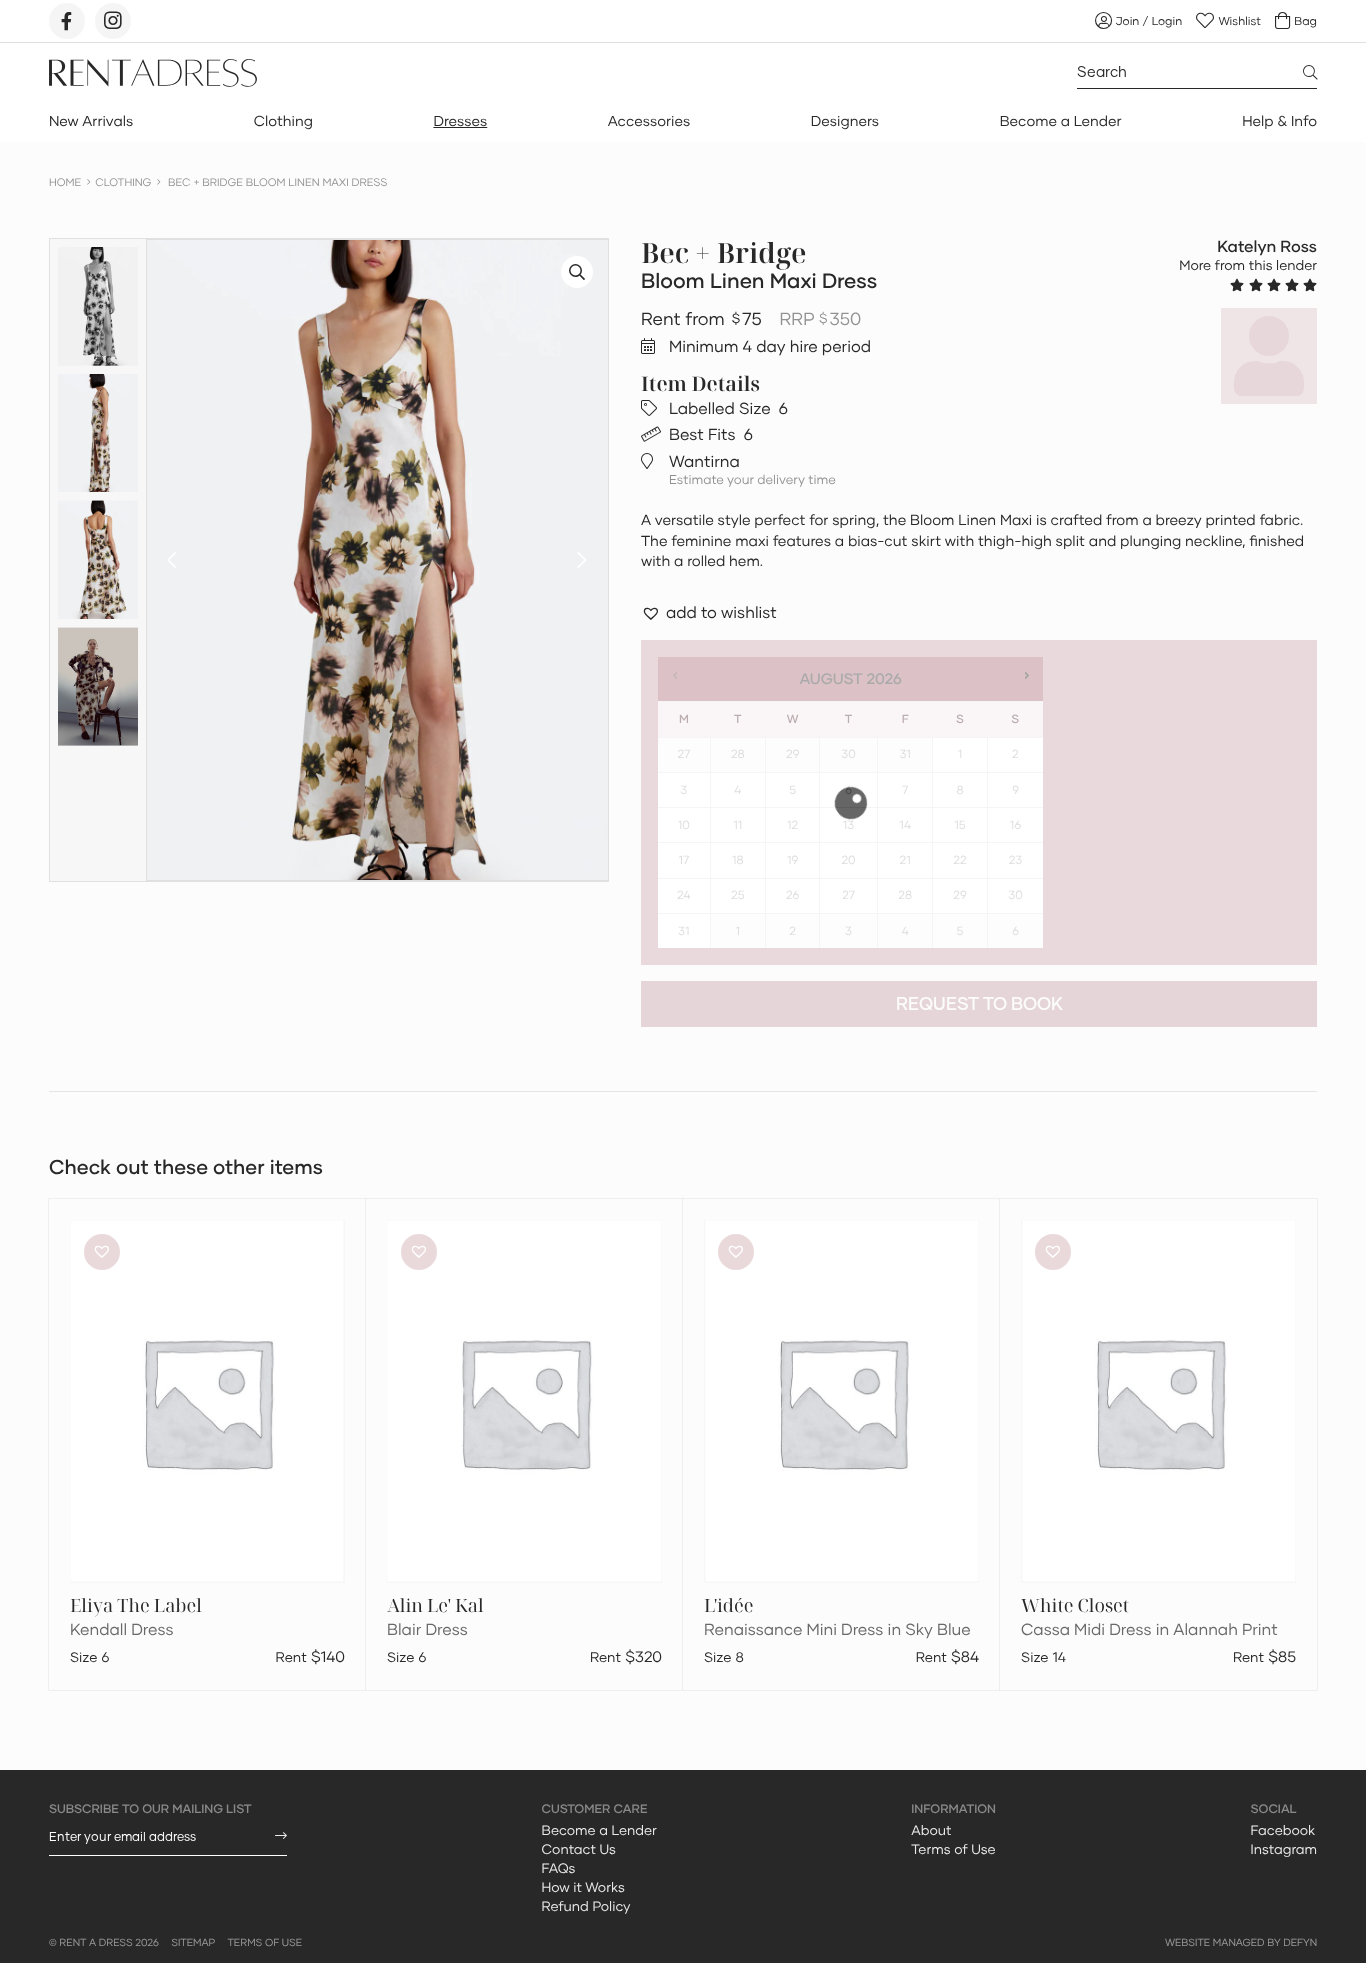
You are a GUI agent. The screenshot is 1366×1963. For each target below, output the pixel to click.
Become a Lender (1061, 121)
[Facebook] (67, 21)
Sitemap (193, 1943)
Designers (845, 121)
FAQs (559, 1868)
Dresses (460, 121)
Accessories (649, 121)
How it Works (583, 1887)
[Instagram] (113, 21)
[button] (172, 560)
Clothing (283, 121)
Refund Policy (586, 1906)
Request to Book (979, 1003)
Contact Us (579, 1849)
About (931, 1830)
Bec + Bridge (724, 253)
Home (65, 182)
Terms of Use (953, 1849)
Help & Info (1279, 121)
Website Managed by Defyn (1241, 1943)
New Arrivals (91, 121)
